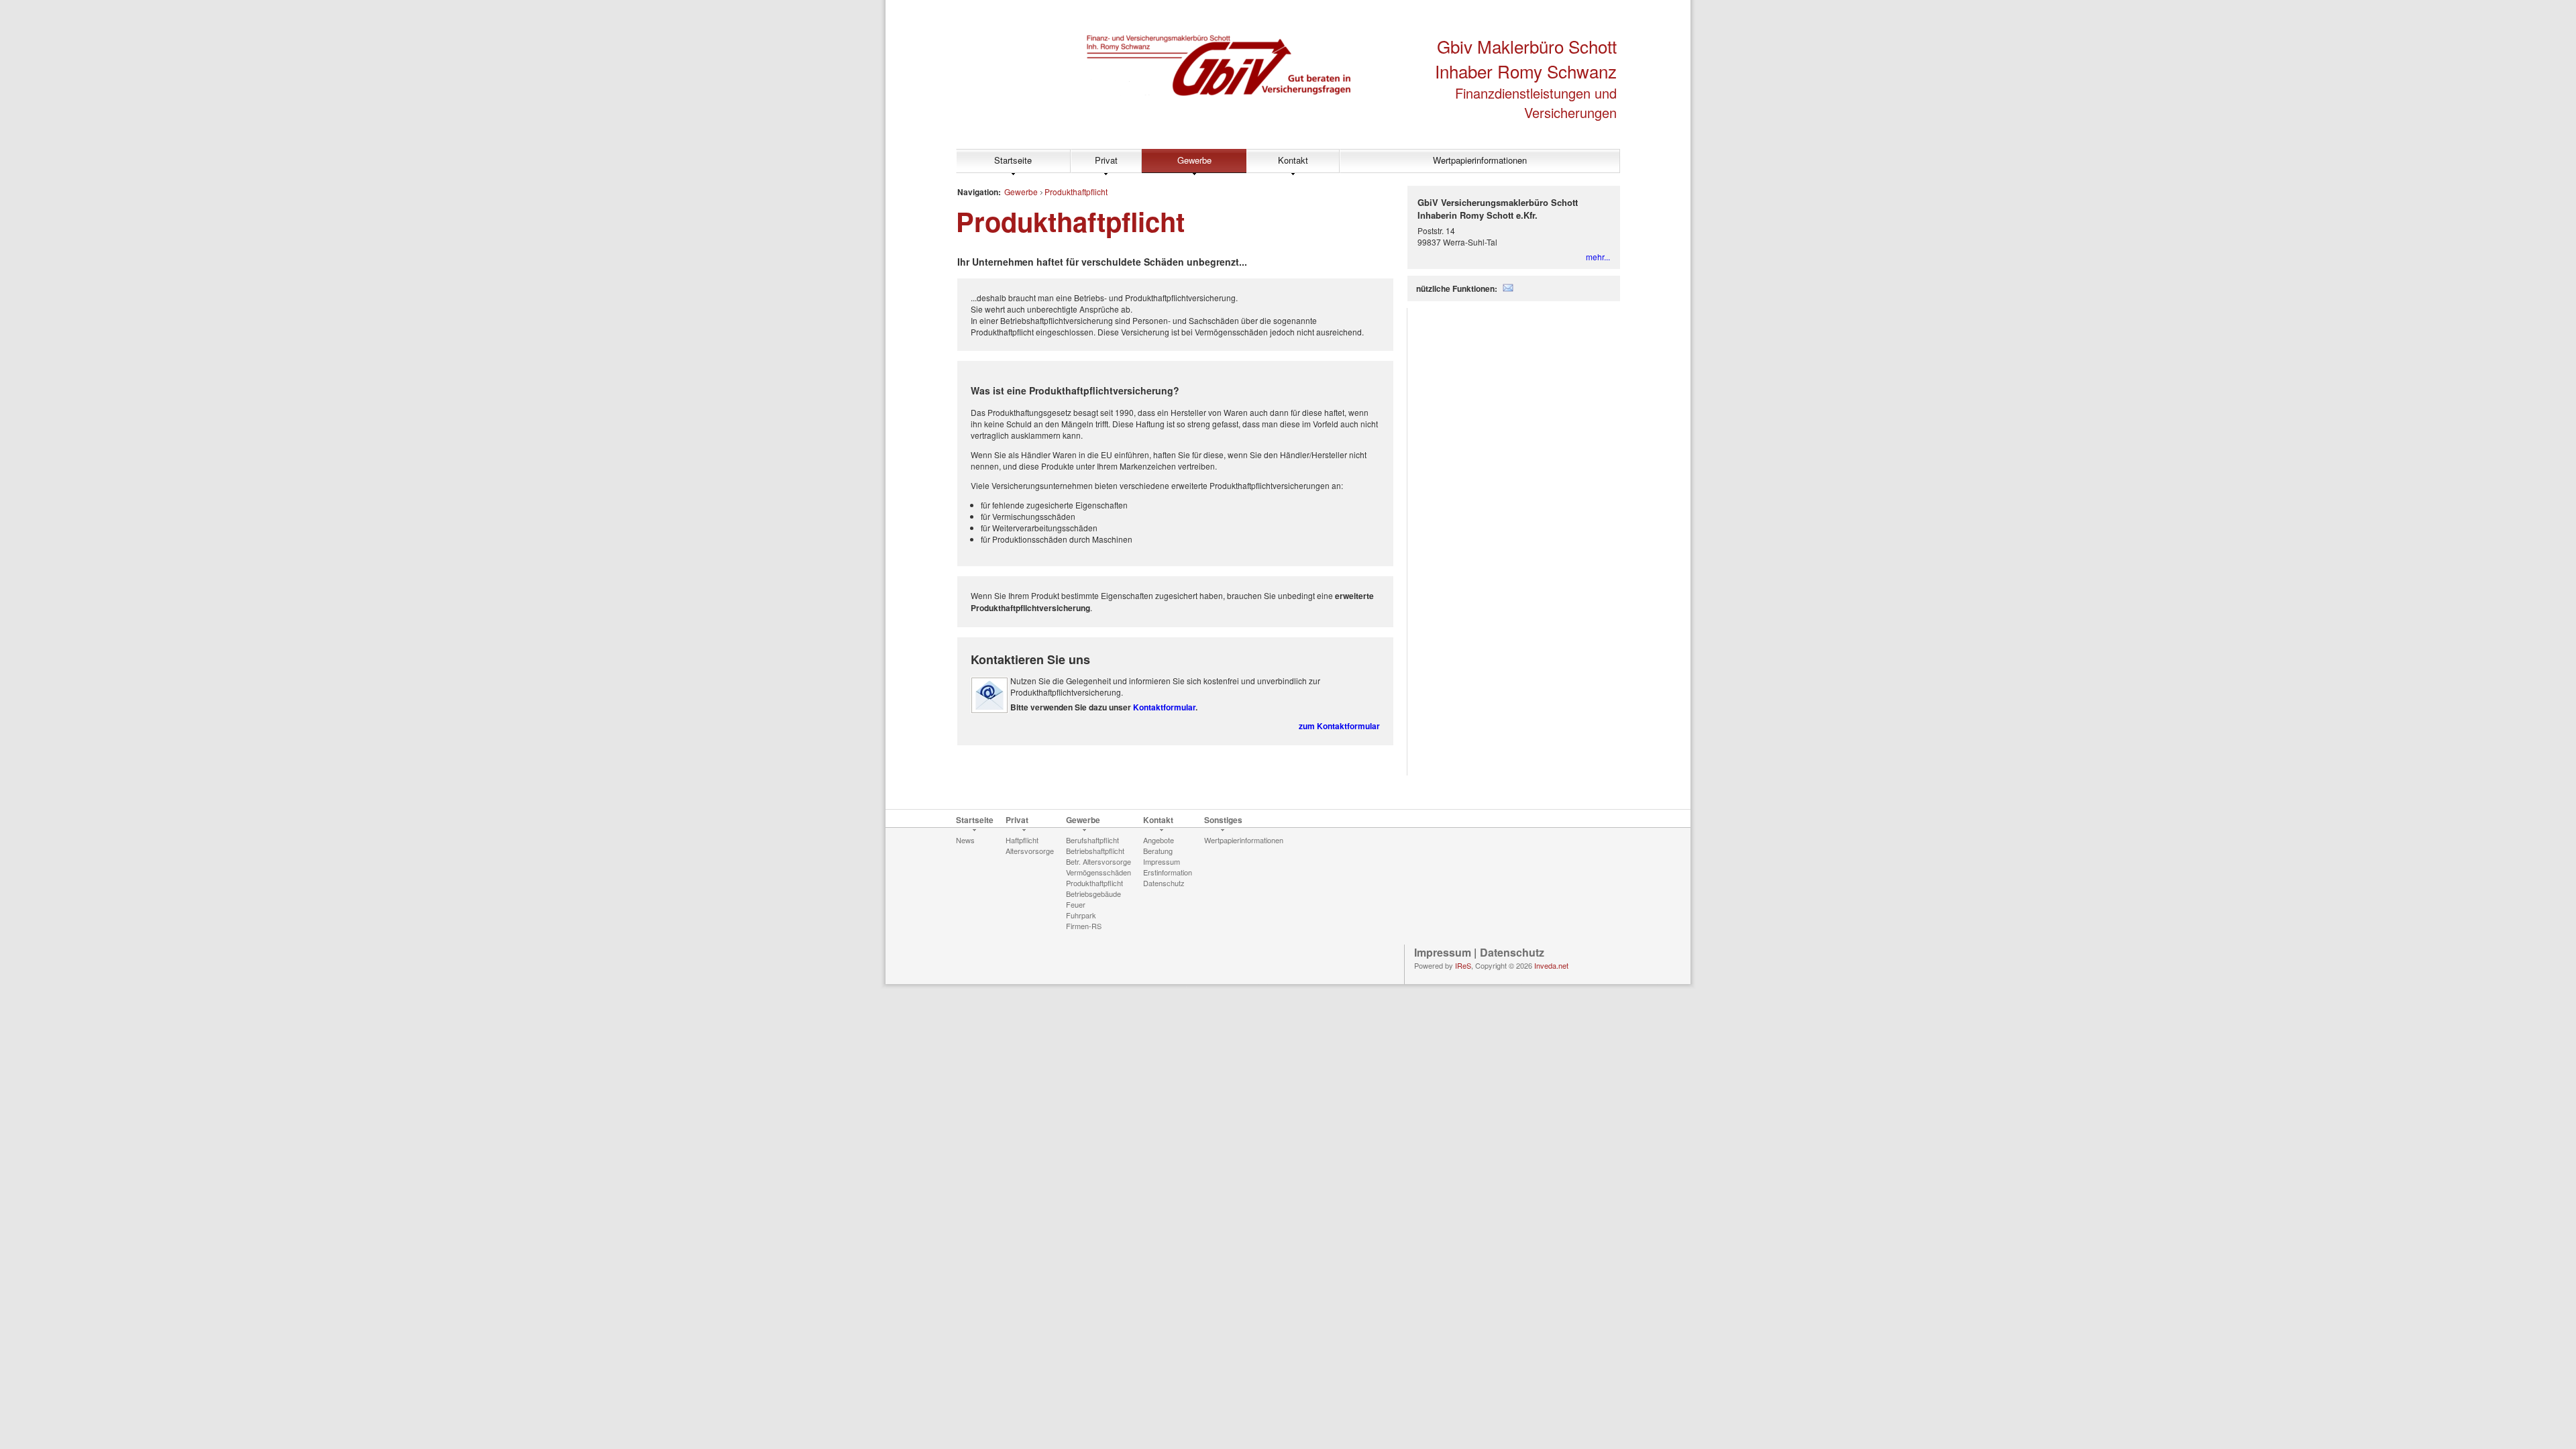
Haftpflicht (1022, 840)
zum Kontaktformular (1339, 726)
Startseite (1013, 160)
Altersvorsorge (1030, 851)
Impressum (1162, 861)
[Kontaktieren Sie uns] (989, 710)
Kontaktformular (1164, 707)
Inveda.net (1551, 965)
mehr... (1598, 257)
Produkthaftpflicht (1076, 192)
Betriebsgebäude (1093, 894)
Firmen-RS (1084, 926)
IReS (1463, 965)
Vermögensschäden (1098, 872)
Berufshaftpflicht (1092, 840)
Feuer (1076, 904)
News (965, 840)
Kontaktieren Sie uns (1030, 659)
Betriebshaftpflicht (1095, 851)
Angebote (1159, 840)
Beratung (1158, 851)
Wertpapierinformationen (1480, 160)
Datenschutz (1164, 883)
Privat (1106, 160)
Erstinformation (1168, 872)
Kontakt (1293, 160)
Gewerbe (1194, 160)
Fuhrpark (1081, 915)
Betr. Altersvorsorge (1098, 861)
